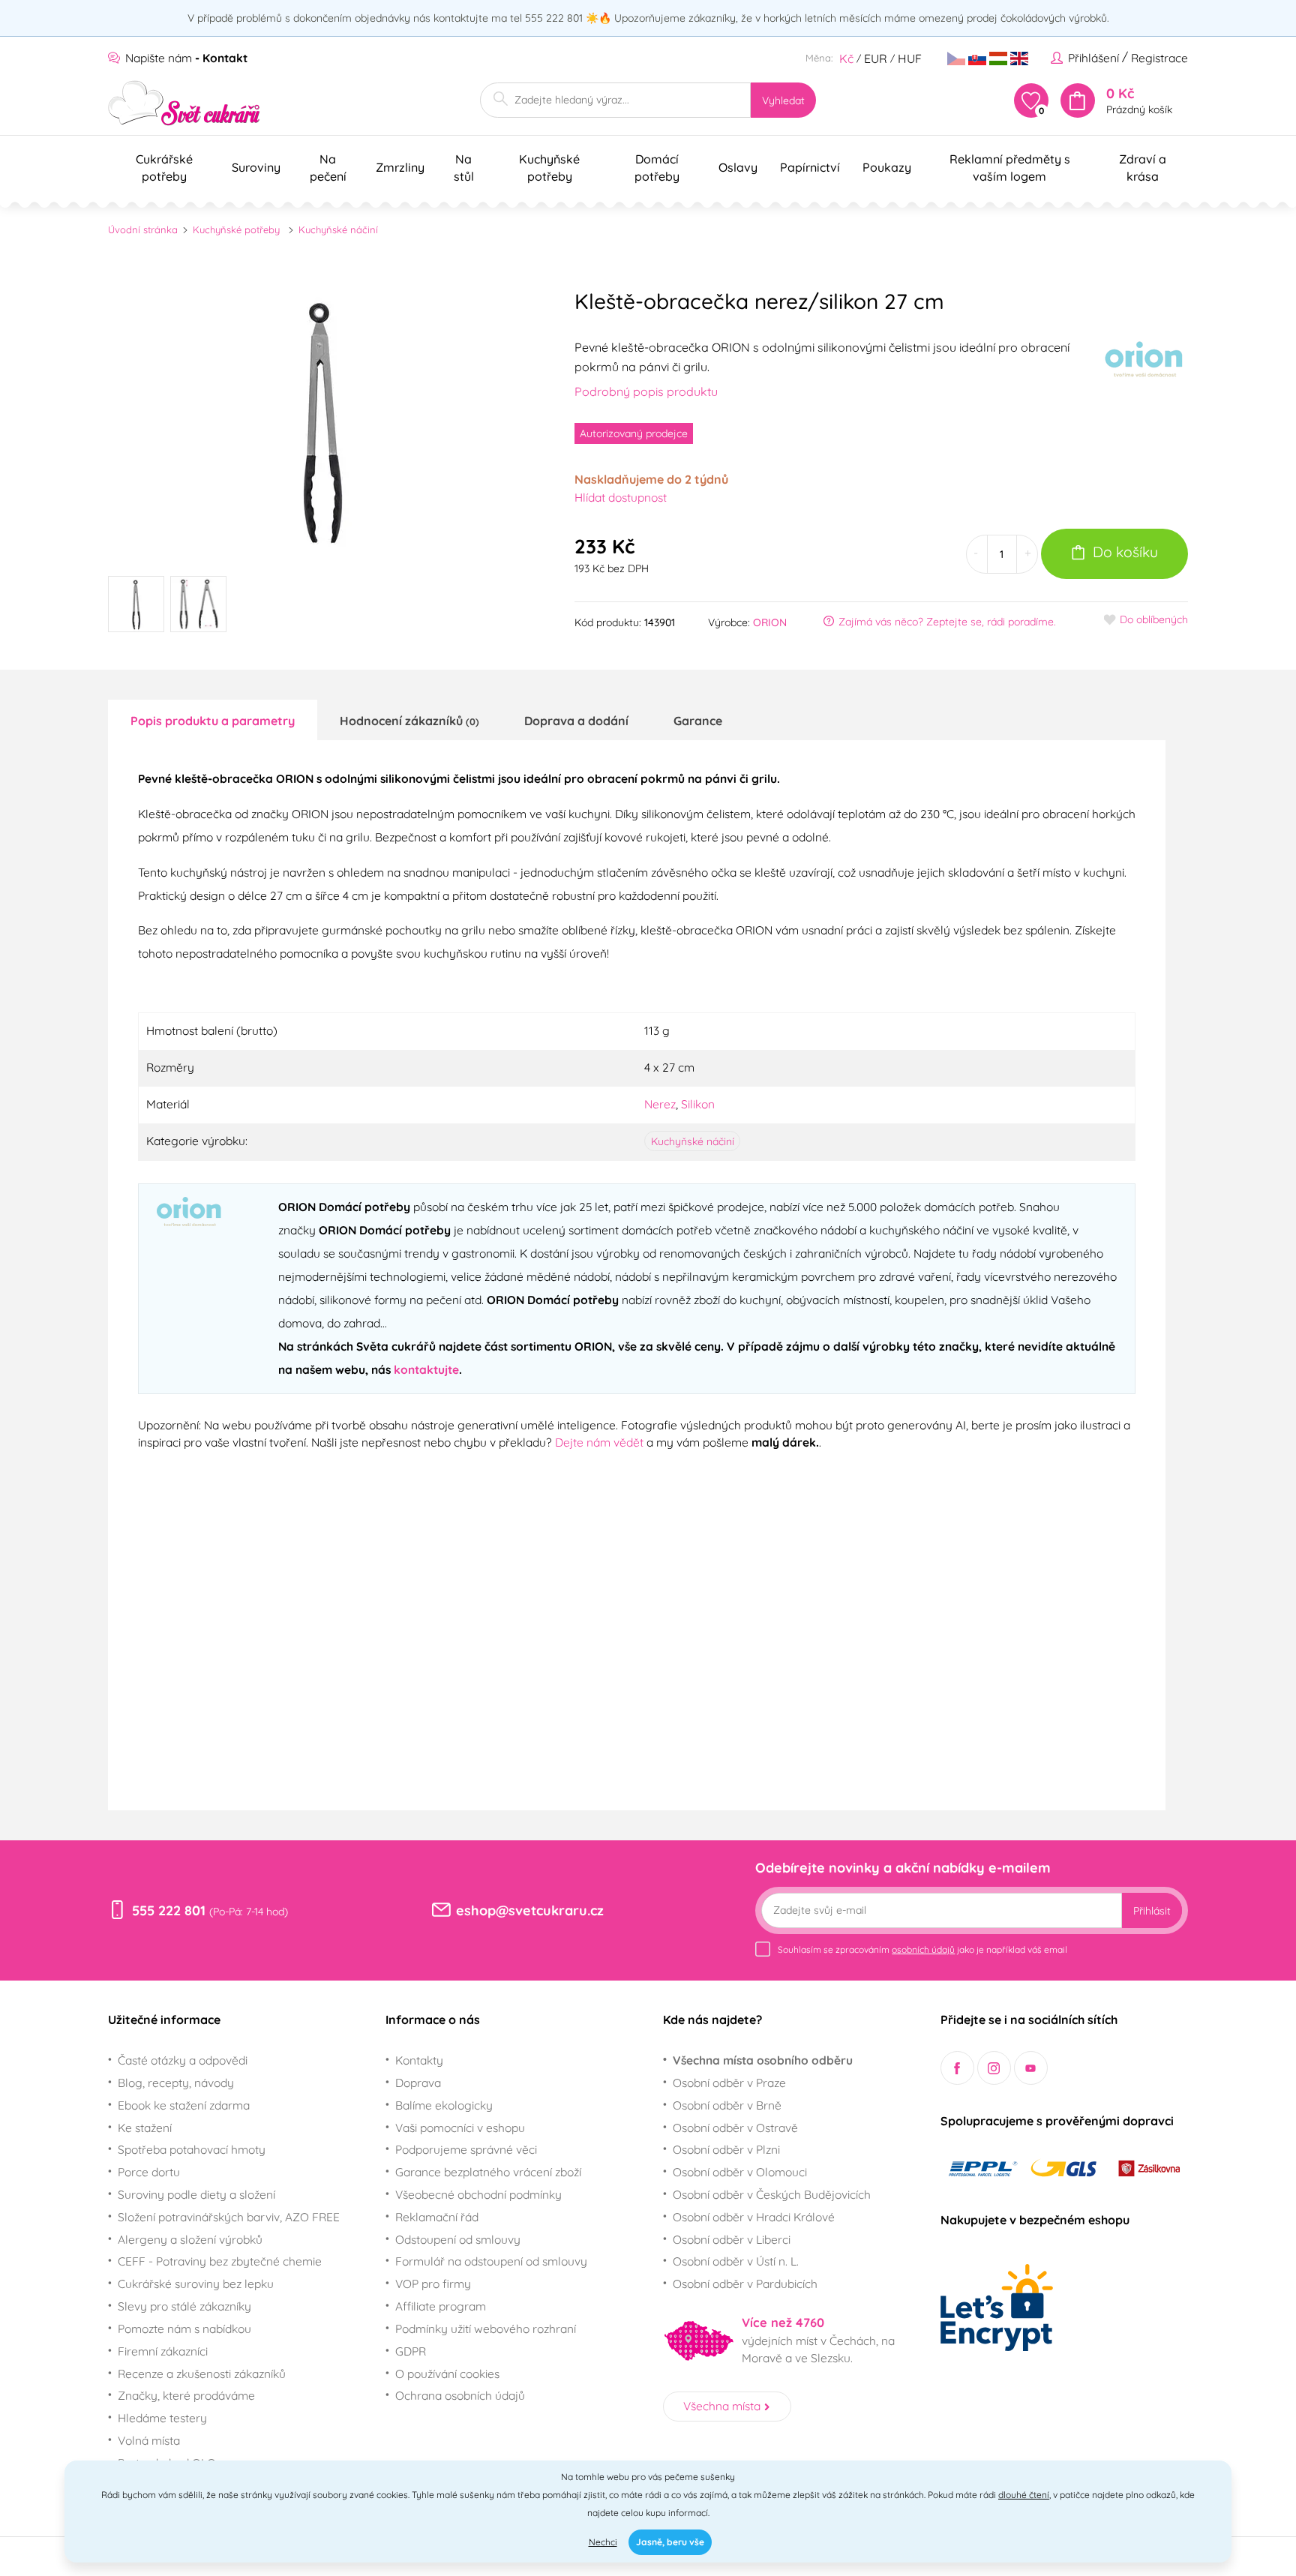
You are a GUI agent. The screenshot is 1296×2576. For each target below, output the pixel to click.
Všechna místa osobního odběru (763, 2060)
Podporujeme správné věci (466, 2149)
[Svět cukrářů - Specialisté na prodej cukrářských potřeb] (184, 103)
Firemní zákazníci (163, 2351)
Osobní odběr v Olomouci (740, 2172)
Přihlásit (1152, 1911)
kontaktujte (426, 1369)
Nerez (660, 1104)
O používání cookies (447, 2374)
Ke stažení (145, 2128)
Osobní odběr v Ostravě (735, 2128)
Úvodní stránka (143, 229)
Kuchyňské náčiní (338, 229)
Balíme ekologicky (444, 2105)
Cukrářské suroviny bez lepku (196, 2284)
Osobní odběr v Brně (727, 2105)
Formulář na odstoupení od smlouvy (491, 2261)
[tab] (213, 720)
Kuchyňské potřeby (236, 229)
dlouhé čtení (1024, 2495)
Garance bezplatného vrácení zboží (488, 2172)
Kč (846, 58)
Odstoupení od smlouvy (458, 2239)
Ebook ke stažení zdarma (184, 2105)
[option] (322, 420)
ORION (770, 622)
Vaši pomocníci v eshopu (460, 2128)
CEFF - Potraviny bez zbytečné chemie (220, 2261)
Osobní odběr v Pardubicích (745, 2284)
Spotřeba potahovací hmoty (192, 2149)
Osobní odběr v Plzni (726, 2149)
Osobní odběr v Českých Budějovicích (772, 2194)
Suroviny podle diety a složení (196, 2194)
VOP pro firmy (433, 2284)
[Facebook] (957, 2068)
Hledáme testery (162, 2418)
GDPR (411, 2351)
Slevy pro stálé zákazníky (184, 2306)
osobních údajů (923, 1949)
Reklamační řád (437, 2217)
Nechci (603, 2542)
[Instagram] (994, 2068)
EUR (876, 58)
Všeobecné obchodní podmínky (478, 2194)
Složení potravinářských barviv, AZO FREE (229, 2217)
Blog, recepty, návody (176, 2083)
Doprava (418, 2083)
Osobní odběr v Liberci (732, 2239)
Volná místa (149, 2440)
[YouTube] (1031, 2068)
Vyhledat (783, 100)
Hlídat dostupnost (621, 497)
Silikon (698, 1104)
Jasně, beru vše (670, 2542)
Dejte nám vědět (599, 1442)
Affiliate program (441, 2306)
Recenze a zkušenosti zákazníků (202, 2374)
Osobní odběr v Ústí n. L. (736, 2261)
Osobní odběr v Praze (729, 2083)
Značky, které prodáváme (186, 2395)
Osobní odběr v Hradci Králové (754, 2217)
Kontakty (419, 2060)
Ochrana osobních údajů (460, 2395)
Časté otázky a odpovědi (183, 2060)
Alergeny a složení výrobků (190, 2239)
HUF (910, 58)
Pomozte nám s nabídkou (184, 2329)
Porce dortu (149, 2172)
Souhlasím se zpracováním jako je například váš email (922, 1949)
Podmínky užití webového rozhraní (486, 2329)
